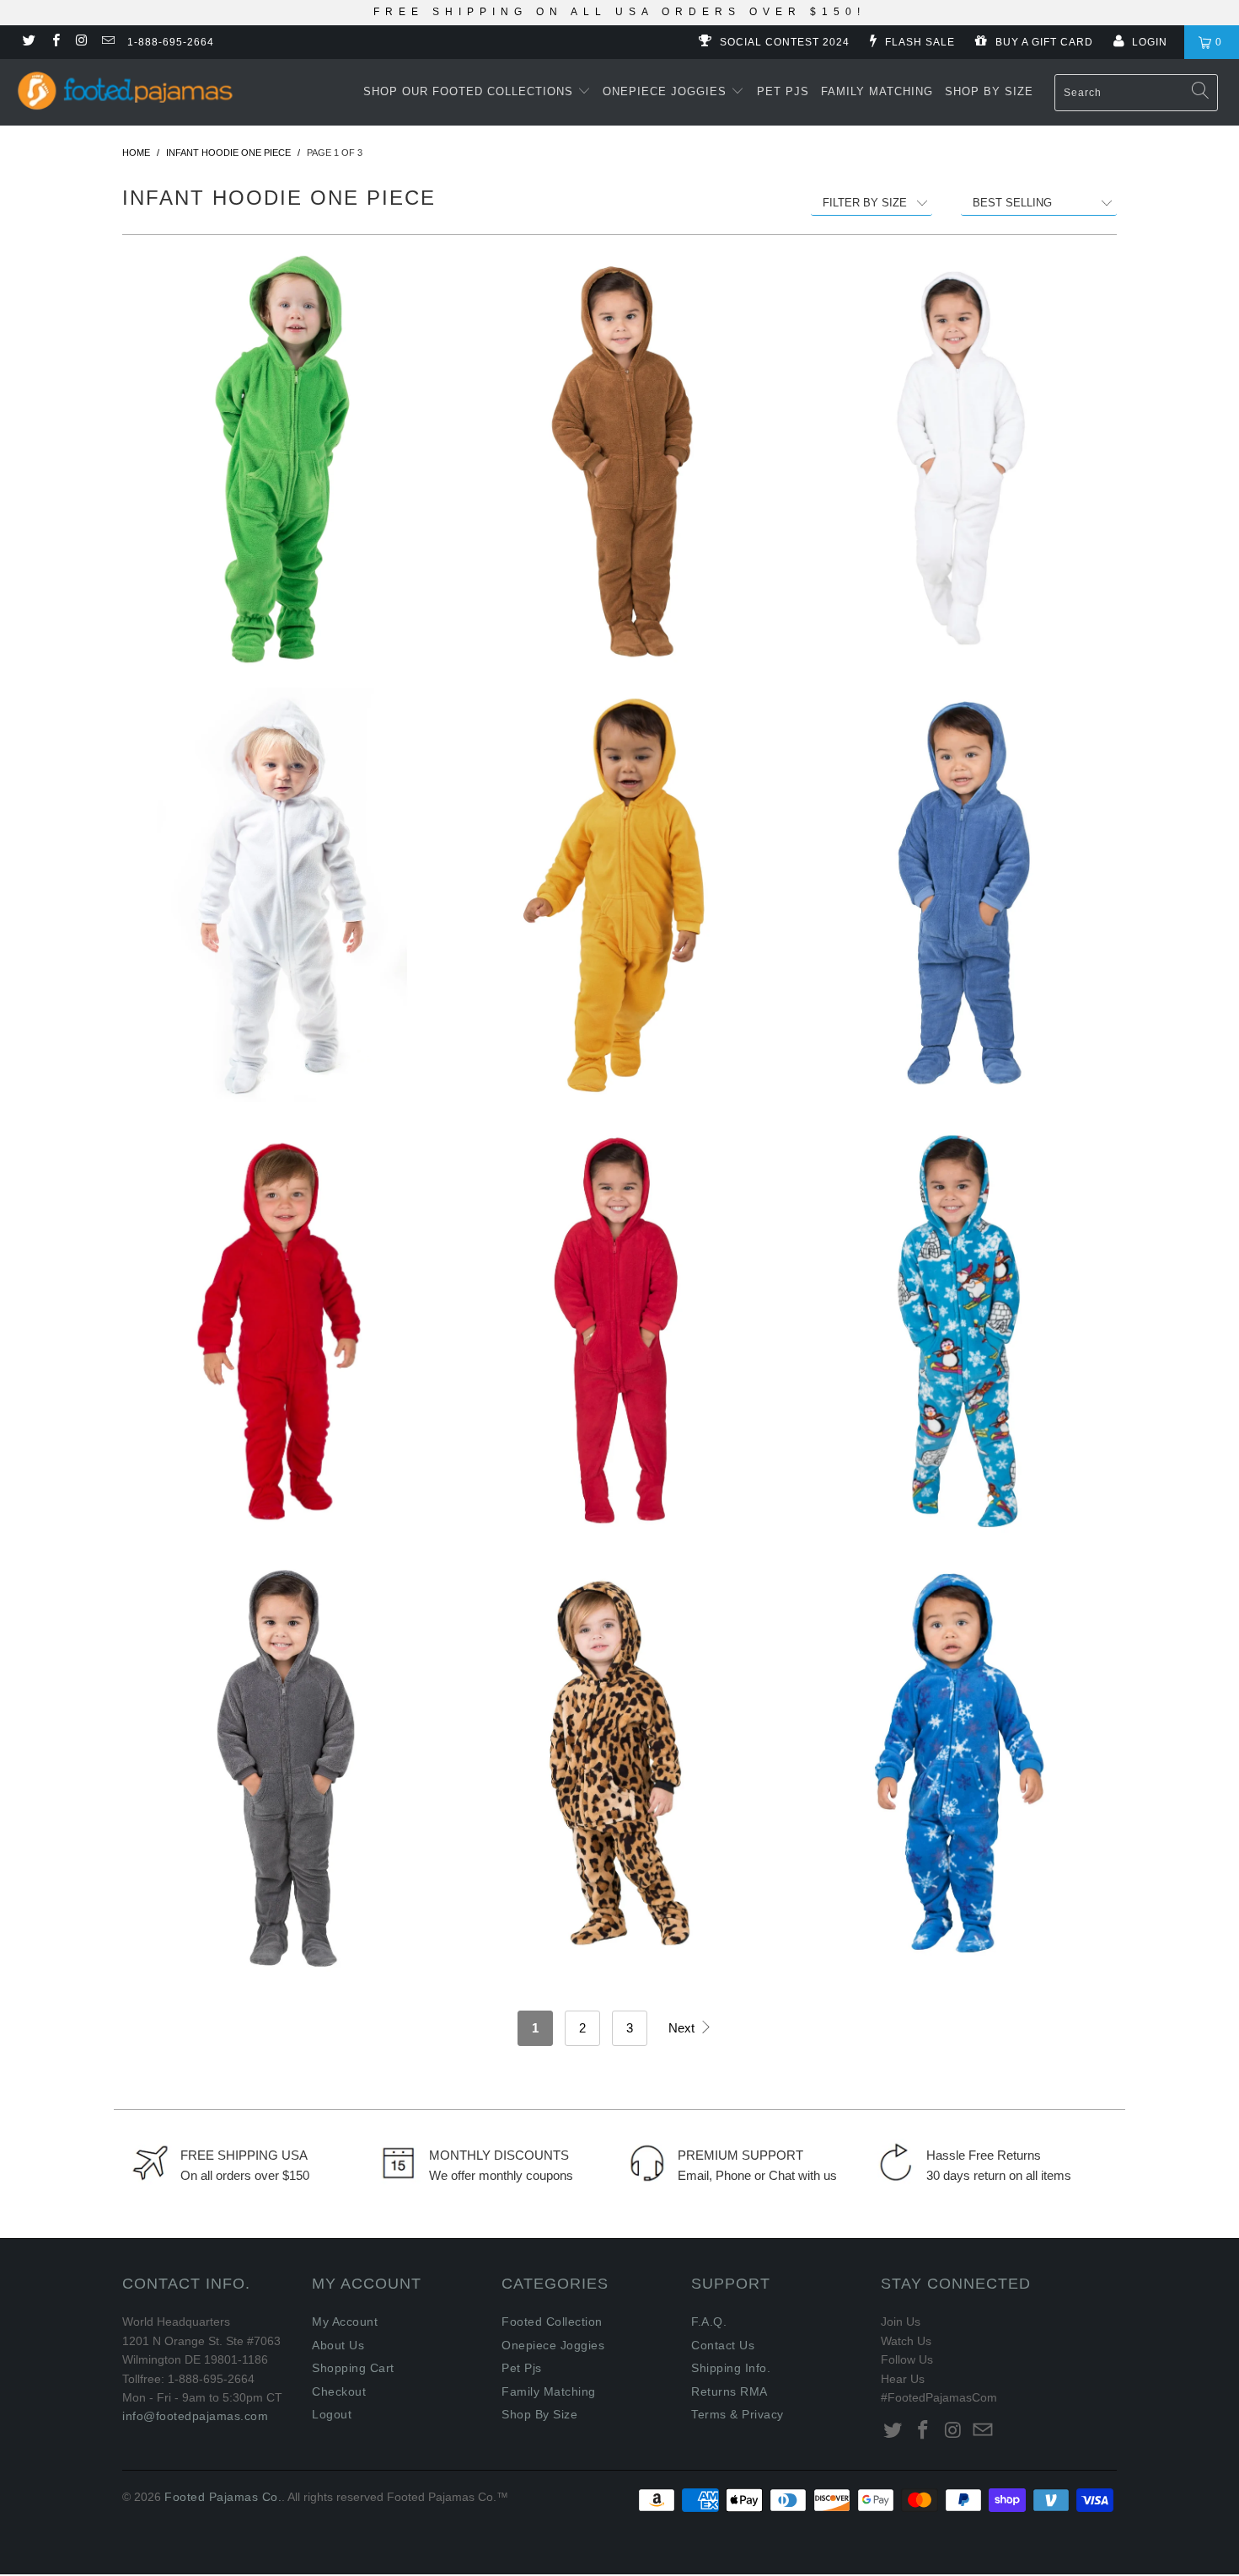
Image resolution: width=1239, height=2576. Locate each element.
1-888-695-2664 (171, 42)
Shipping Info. (731, 2368)
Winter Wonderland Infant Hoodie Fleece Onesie (957, 1331)
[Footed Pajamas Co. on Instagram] (81, 42)
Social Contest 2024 (783, 42)
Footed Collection (552, 2322)
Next (683, 2028)
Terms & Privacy (737, 2414)
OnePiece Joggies (667, 91)
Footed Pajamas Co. (223, 2497)
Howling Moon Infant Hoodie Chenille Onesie (282, 1766)
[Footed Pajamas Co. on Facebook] (54, 42)
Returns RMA (729, 2391)
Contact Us (723, 2345)
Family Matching (877, 91)
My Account (345, 2322)
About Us (338, 2345)
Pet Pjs (783, 91)
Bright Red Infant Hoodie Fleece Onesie (282, 1331)
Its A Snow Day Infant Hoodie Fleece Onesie (957, 1766)
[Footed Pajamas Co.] (132, 88)
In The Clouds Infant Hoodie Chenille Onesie (957, 459)
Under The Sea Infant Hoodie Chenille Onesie (957, 895)
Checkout (339, 2391)
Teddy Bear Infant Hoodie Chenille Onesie (619, 459)
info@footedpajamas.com (195, 2416)
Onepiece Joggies (553, 2345)
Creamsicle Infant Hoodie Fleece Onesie (619, 895)
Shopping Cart (353, 2368)
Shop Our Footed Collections (470, 91)
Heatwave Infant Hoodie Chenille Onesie (619, 1331)
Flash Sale (918, 42)
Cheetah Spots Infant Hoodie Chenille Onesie (619, 1766)
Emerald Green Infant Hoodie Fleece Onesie (282, 459)
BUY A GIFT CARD (1043, 42)
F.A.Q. (709, 2322)
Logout (332, 2414)
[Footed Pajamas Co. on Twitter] (28, 42)
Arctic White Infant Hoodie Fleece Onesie (282, 895)
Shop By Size (989, 91)
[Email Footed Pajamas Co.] (107, 42)
